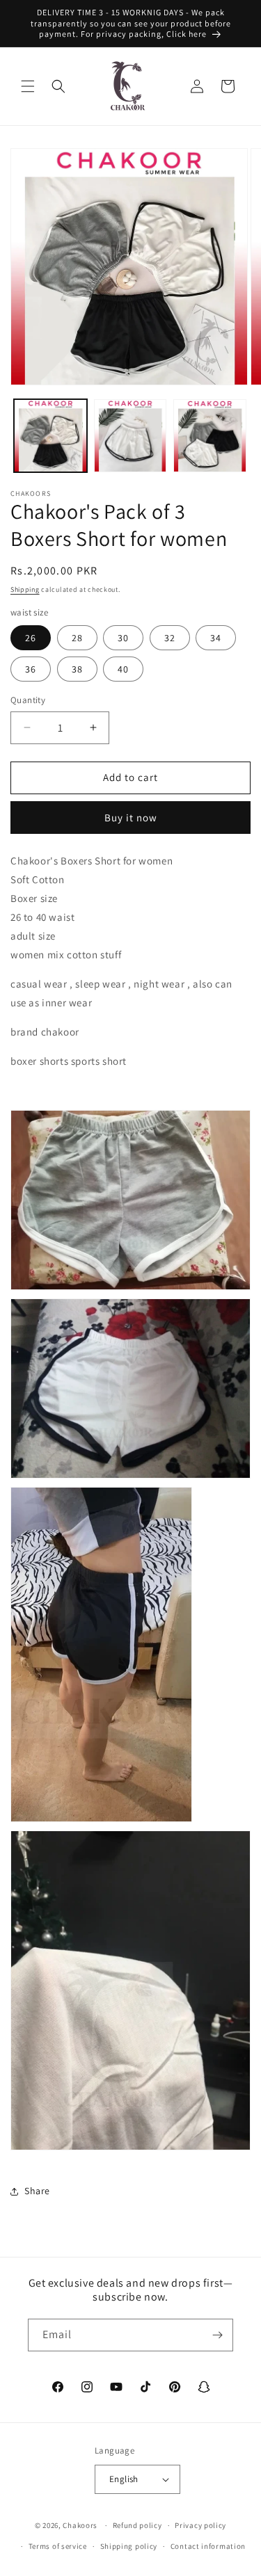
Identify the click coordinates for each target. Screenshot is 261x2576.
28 (77, 638)
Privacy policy (200, 2525)
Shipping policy (129, 2546)
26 (31, 638)
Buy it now (131, 818)
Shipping (25, 589)
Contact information (208, 2546)
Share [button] (37, 2191)
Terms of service (58, 2546)
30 (123, 638)
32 (170, 638)
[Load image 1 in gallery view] (50, 436)
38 (77, 669)
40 (123, 669)
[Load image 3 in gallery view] (210, 436)
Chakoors (80, 2525)
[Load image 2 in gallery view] (130, 436)
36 (31, 669)
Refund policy (137, 2525)
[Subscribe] (217, 2335)
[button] (28, 86)
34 (216, 638)
